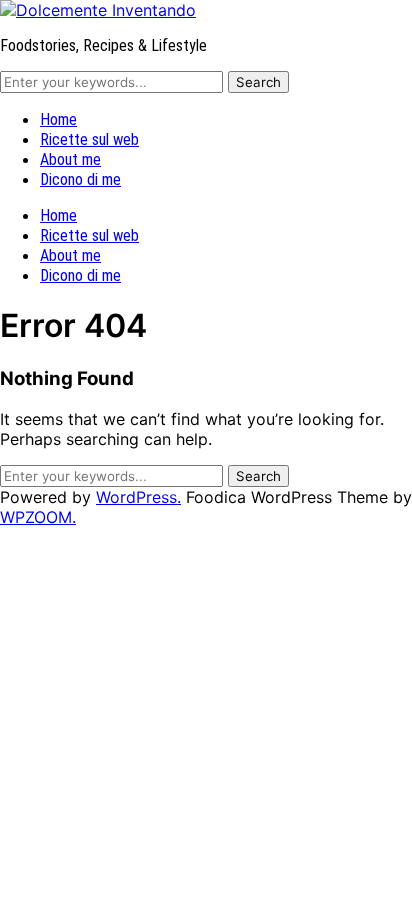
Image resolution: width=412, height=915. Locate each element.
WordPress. (138, 497)
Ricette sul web (89, 139)
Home (58, 119)
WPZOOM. (38, 517)
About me (70, 159)
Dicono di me (80, 179)
